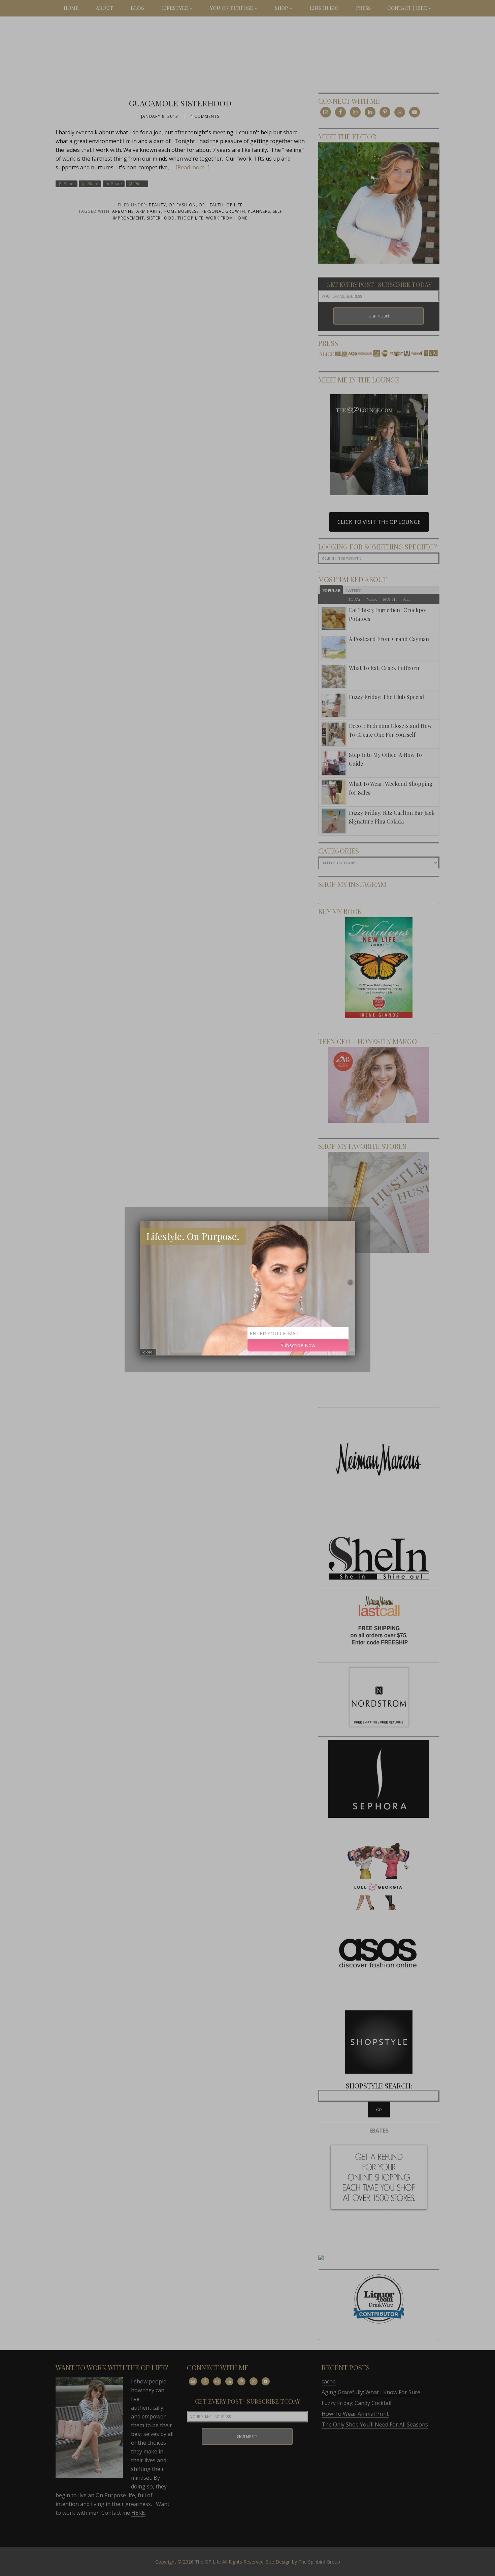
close (148, 1352)
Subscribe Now (298, 1345)
